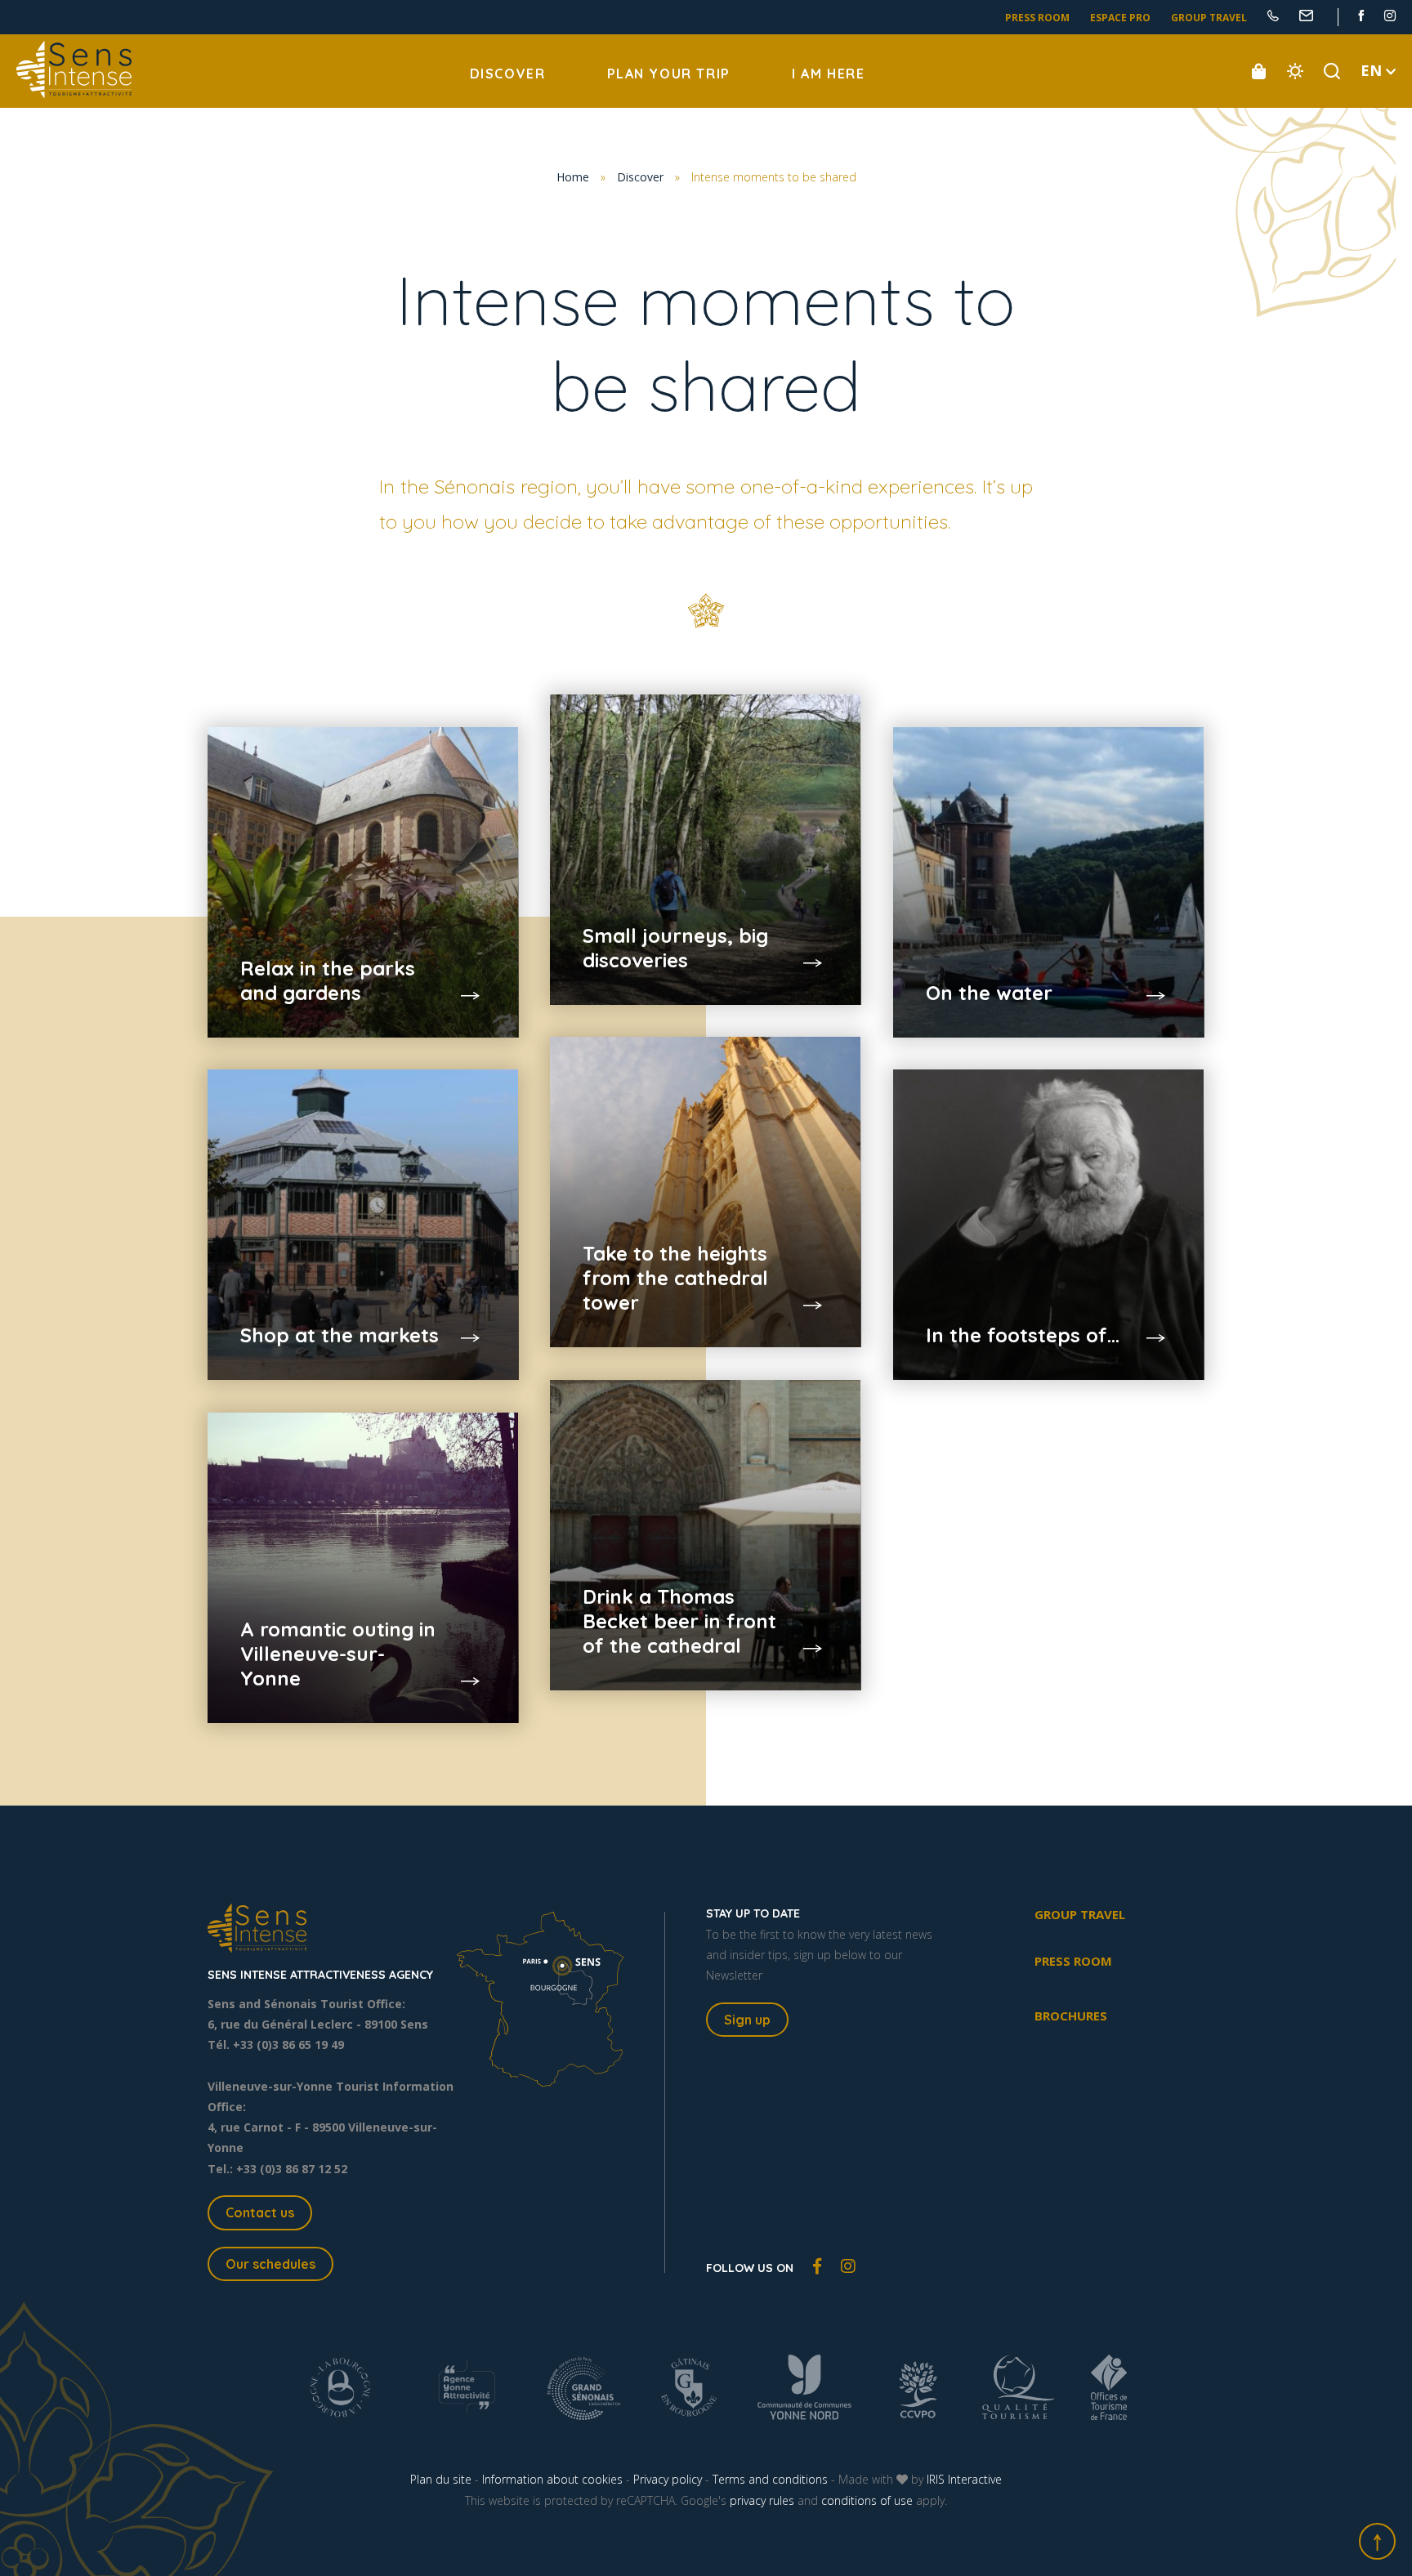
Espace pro (1120, 18)
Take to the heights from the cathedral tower (675, 1278)
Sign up (747, 2020)
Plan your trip (669, 74)
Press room (1037, 18)
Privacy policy (668, 2479)
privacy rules (762, 2500)
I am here (828, 74)
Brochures (1071, 2016)
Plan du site (441, 2479)
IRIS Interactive (964, 2479)
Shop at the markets (340, 1335)
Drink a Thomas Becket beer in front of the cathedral (679, 1621)
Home (573, 177)
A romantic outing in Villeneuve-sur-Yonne (338, 1654)
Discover (508, 74)
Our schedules (270, 2264)
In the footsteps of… (1023, 1335)
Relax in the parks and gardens (328, 980)
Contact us (260, 2212)
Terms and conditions (770, 2479)
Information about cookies (552, 2479)
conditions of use (867, 2500)
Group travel (1209, 18)
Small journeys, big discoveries (675, 948)
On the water (989, 993)
